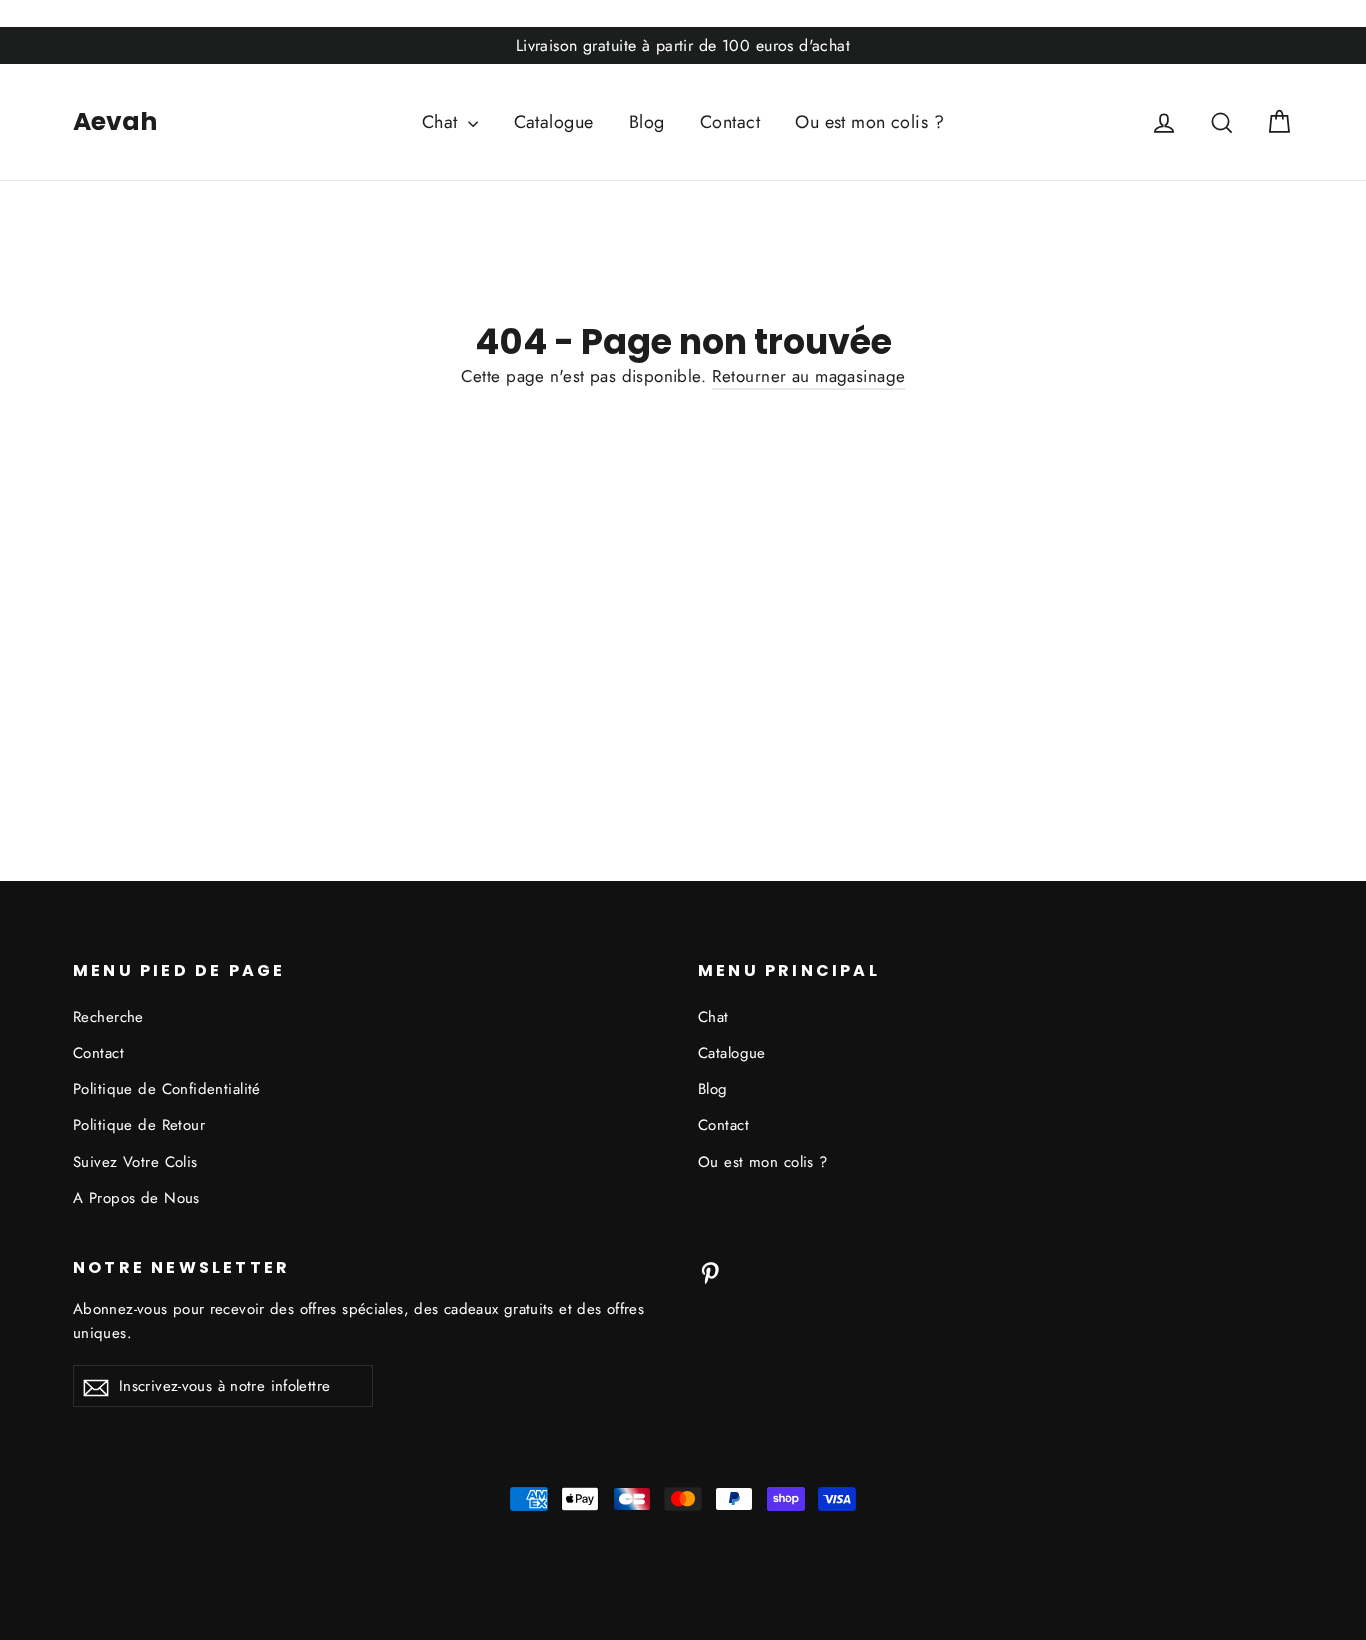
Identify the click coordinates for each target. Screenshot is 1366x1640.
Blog (647, 122)
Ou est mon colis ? (869, 122)
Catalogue (554, 122)
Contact (730, 122)
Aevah (115, 121)
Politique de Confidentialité (167, 1089)
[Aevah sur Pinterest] (710, 1271)
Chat (442, 122)
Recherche (108, 1017)
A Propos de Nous (136, 1198)
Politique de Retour (139, 1125)
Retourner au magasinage (809, 376)
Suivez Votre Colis (135, 1162)
